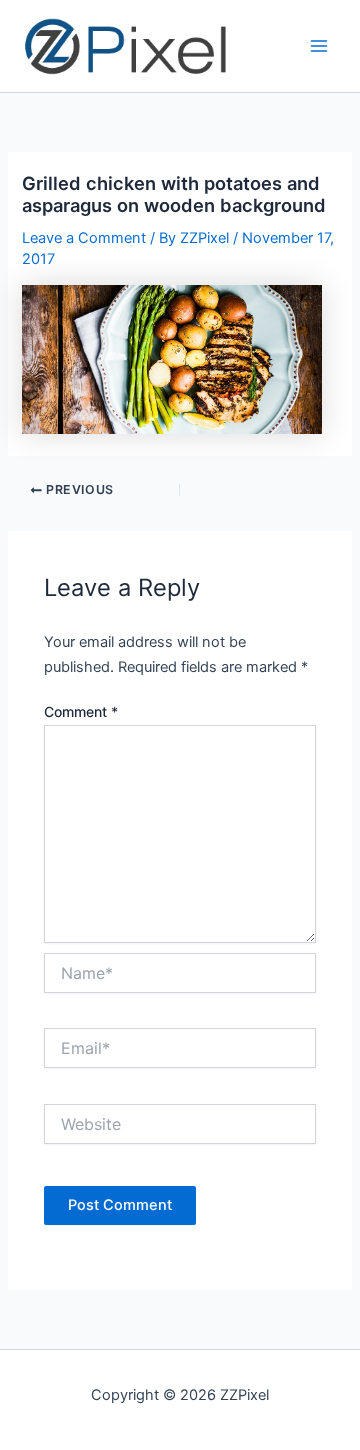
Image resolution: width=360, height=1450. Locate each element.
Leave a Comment (84, 238)
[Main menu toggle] (319, 46)
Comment (81, 711)
